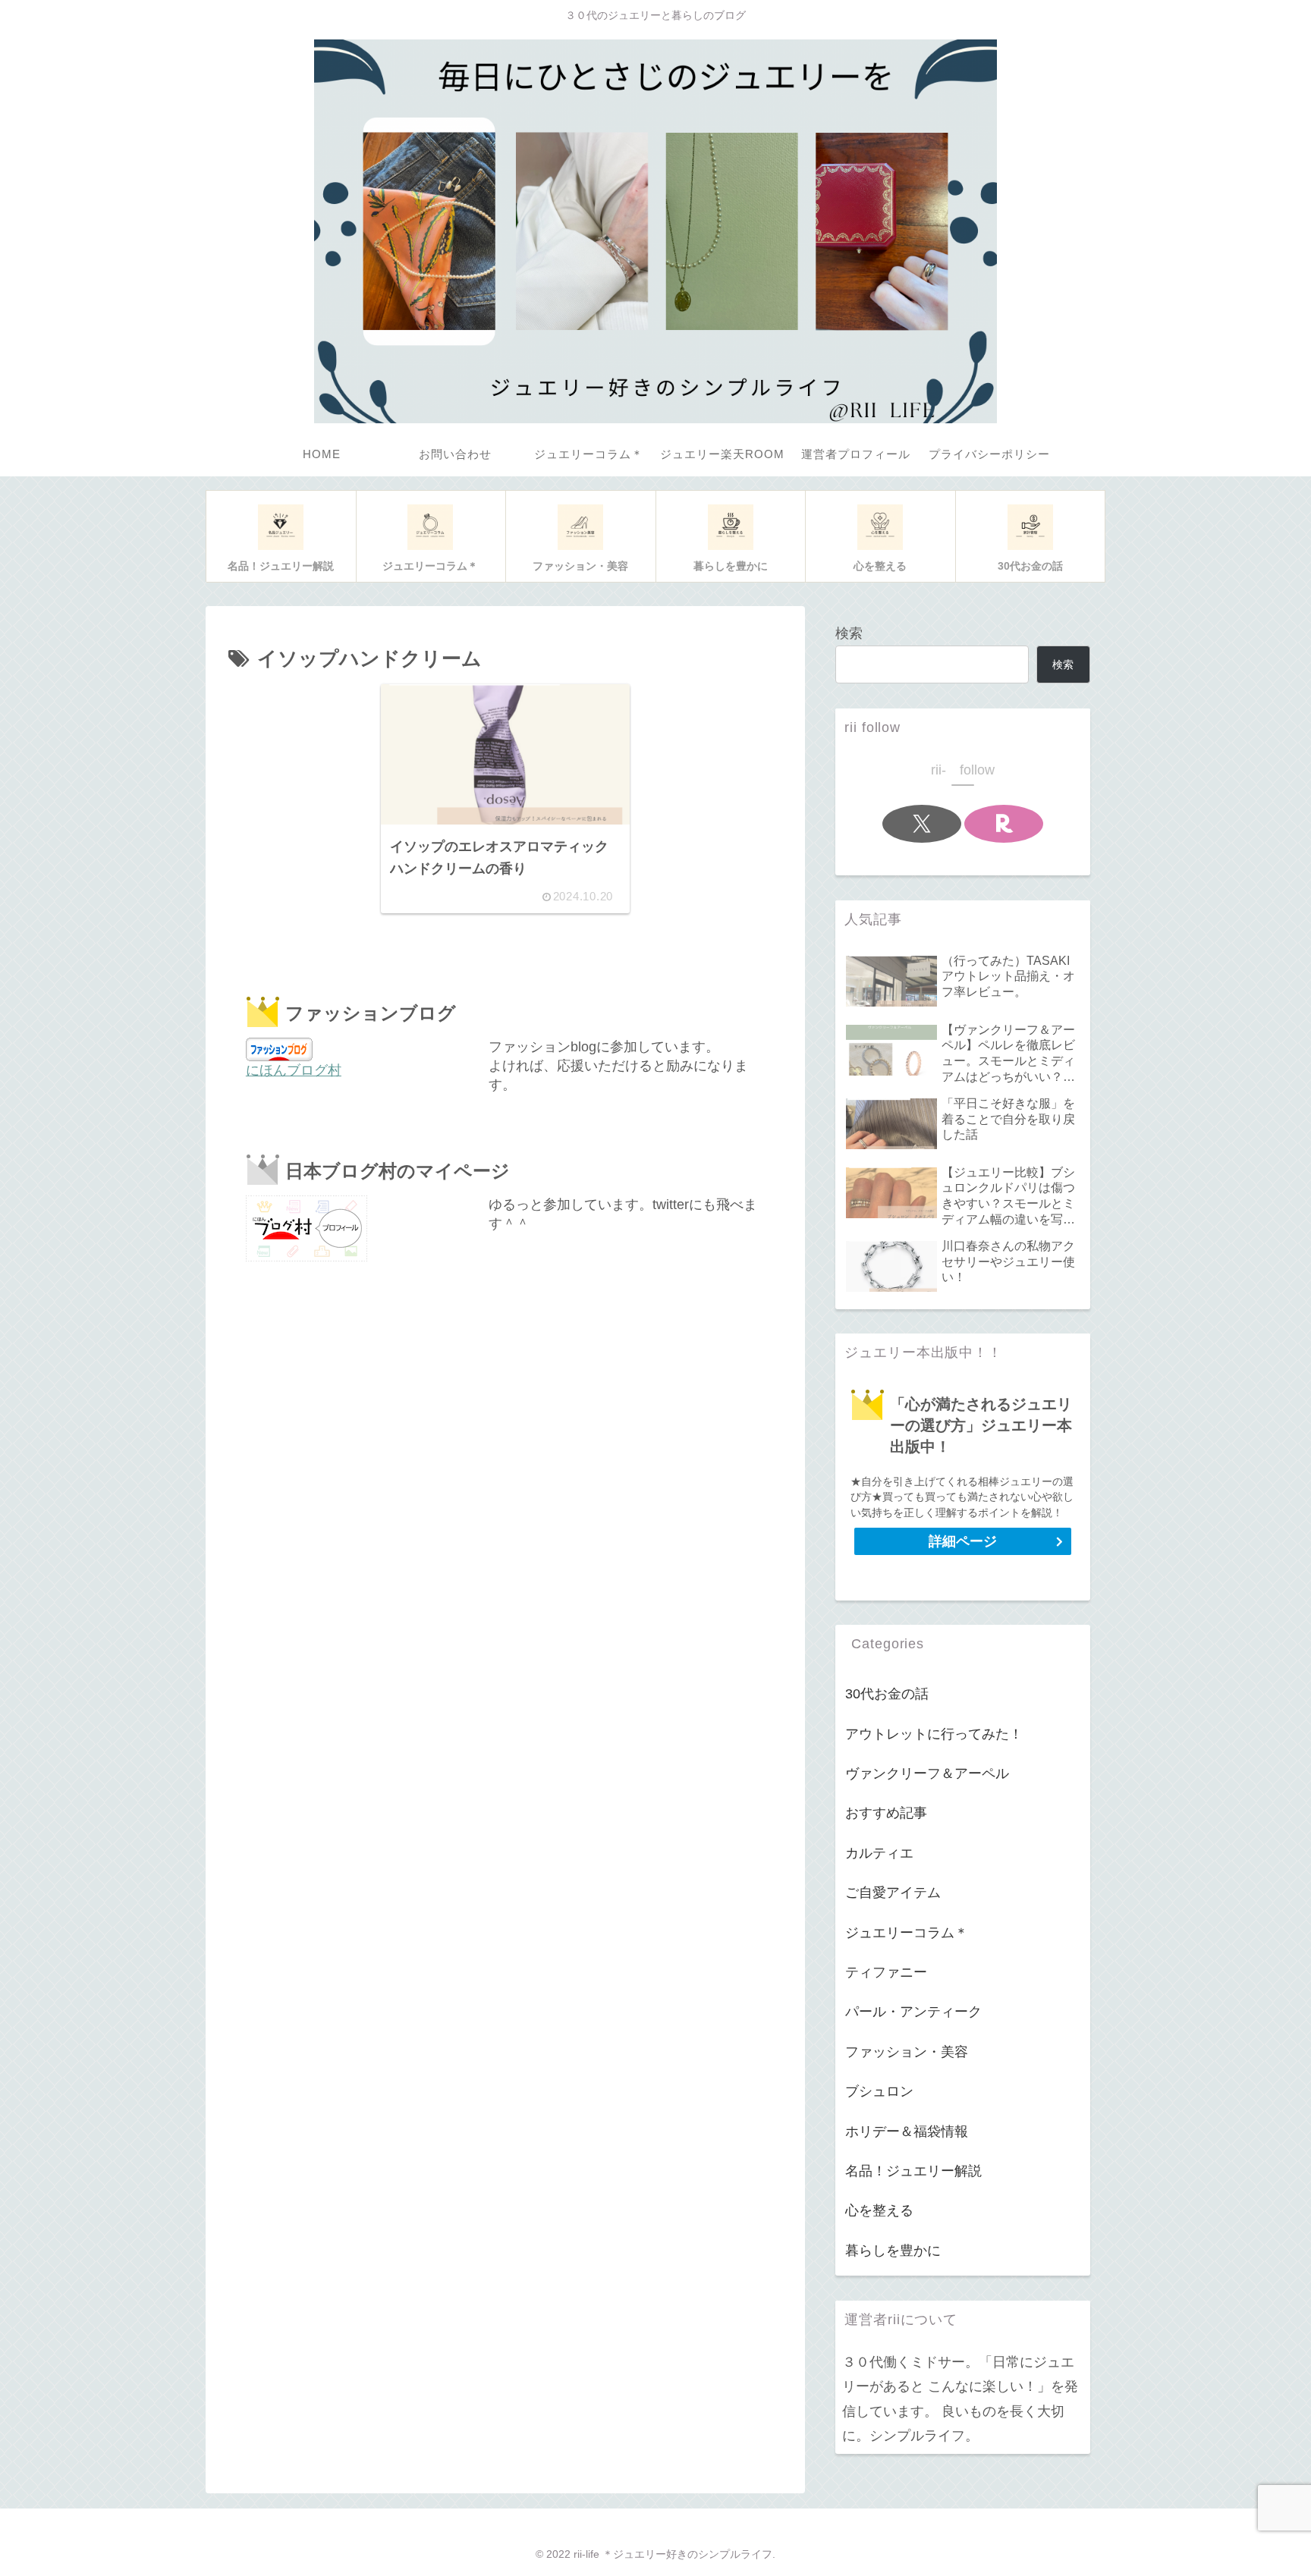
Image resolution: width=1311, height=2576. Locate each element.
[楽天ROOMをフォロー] (1004, 824)
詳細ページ (963, 1541)
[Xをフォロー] (922, 824)
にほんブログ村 (294, 1070)
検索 (849, 633)
